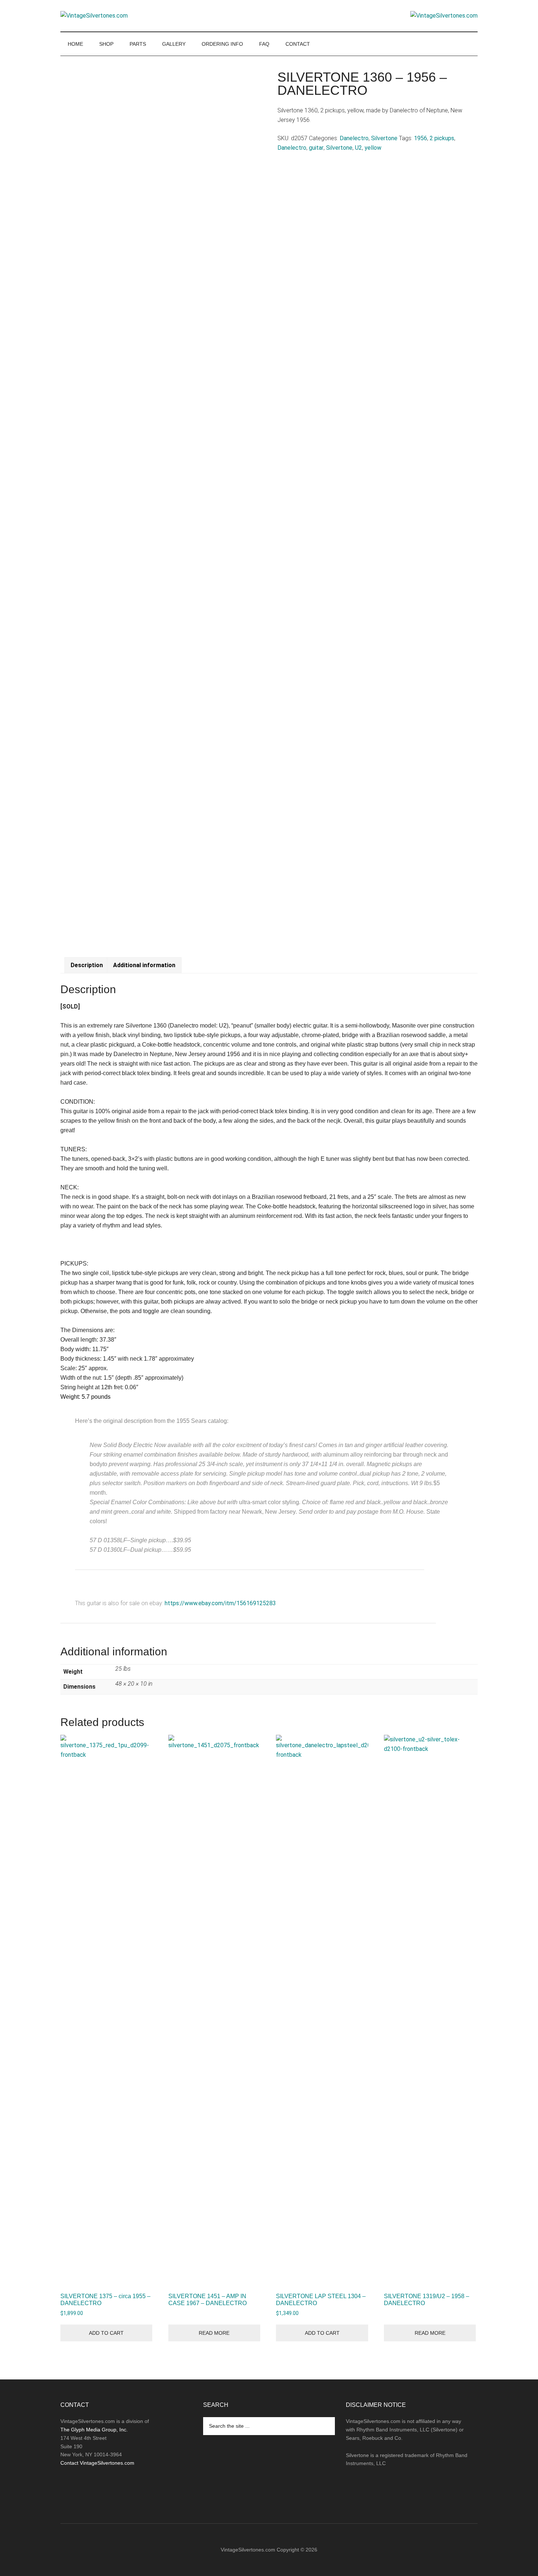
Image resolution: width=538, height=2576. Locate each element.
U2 (358, 148)
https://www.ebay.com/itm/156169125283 (220, 1603)
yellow (373, 148)
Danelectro (354, 138)
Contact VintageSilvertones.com (97, 2463)
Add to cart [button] (106, 2333)
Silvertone (384, 138)
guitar (316, 148)
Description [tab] (87, 965)
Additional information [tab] (144, 965)
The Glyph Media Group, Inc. (94, 2430)
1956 (421, 138)
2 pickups (442, 138)
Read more (214, 2333)
